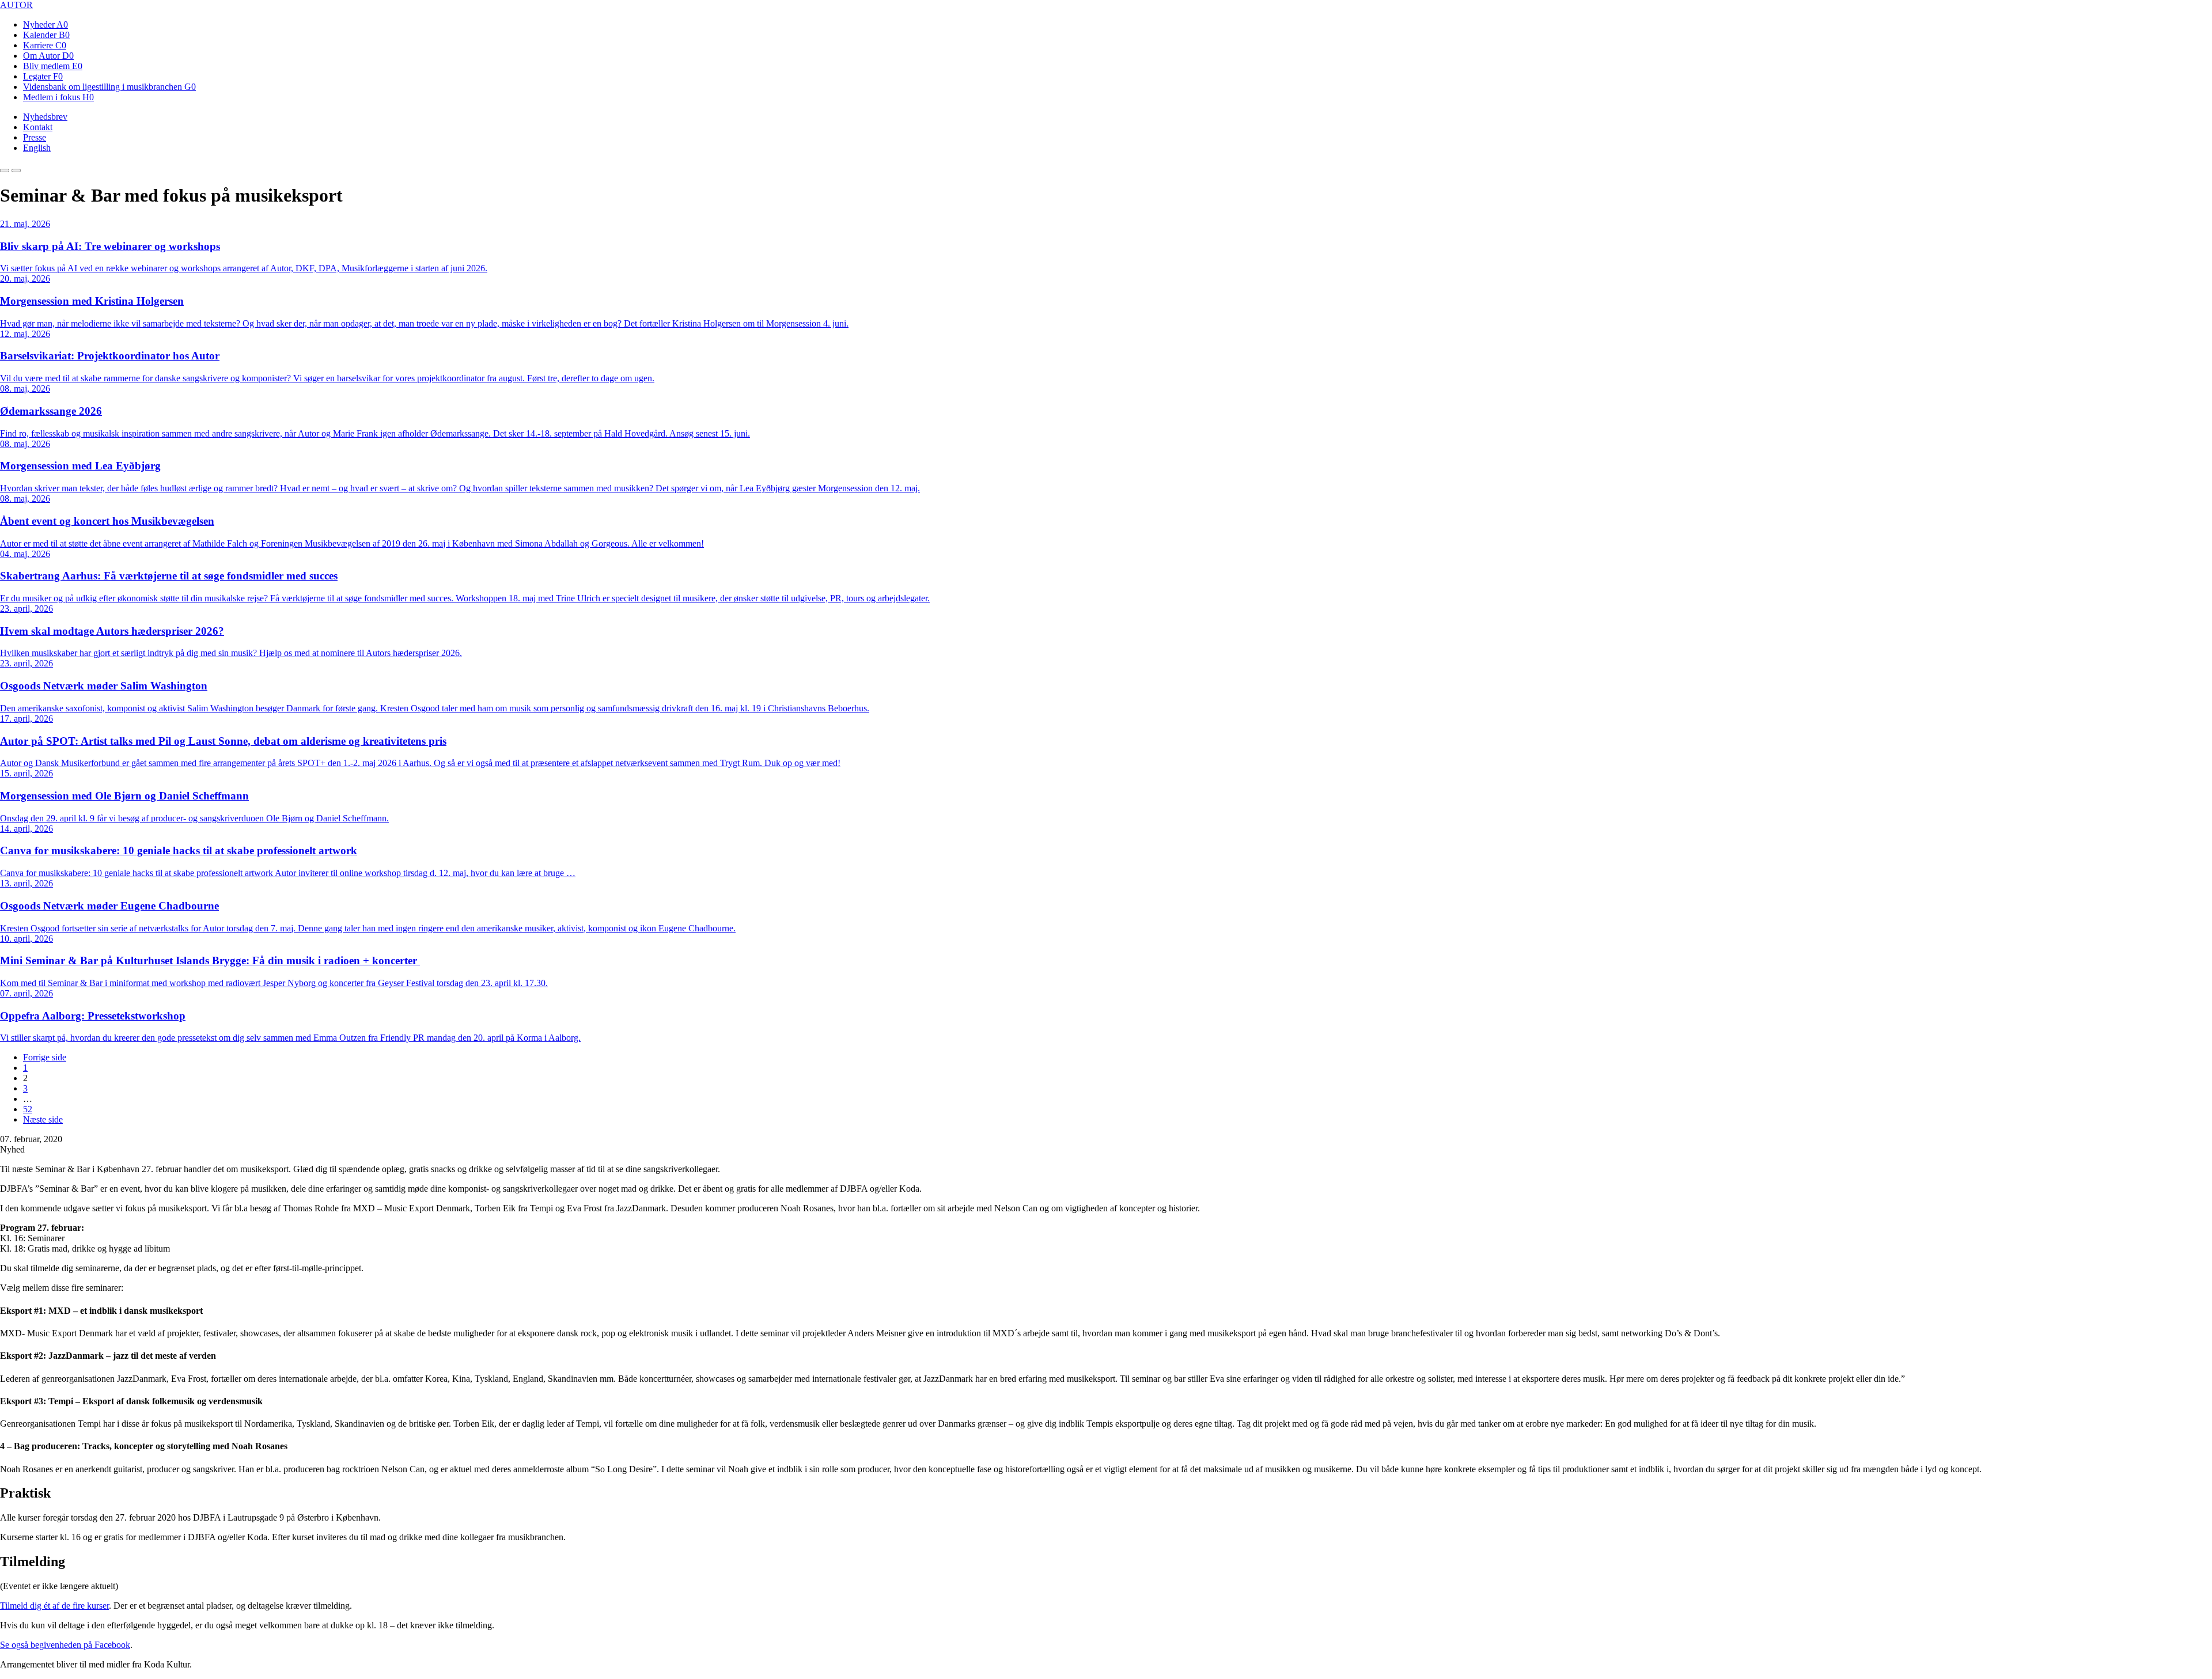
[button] (5, 170)
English (37, 148)
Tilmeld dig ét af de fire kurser (54, 1606)
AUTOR (16, 5)
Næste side (43, 1119)
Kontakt (38, 127)
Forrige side (45, 1057)
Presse (35, 137)
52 (28, 1109)
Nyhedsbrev (45, 117)
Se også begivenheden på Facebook (65, 1645)
